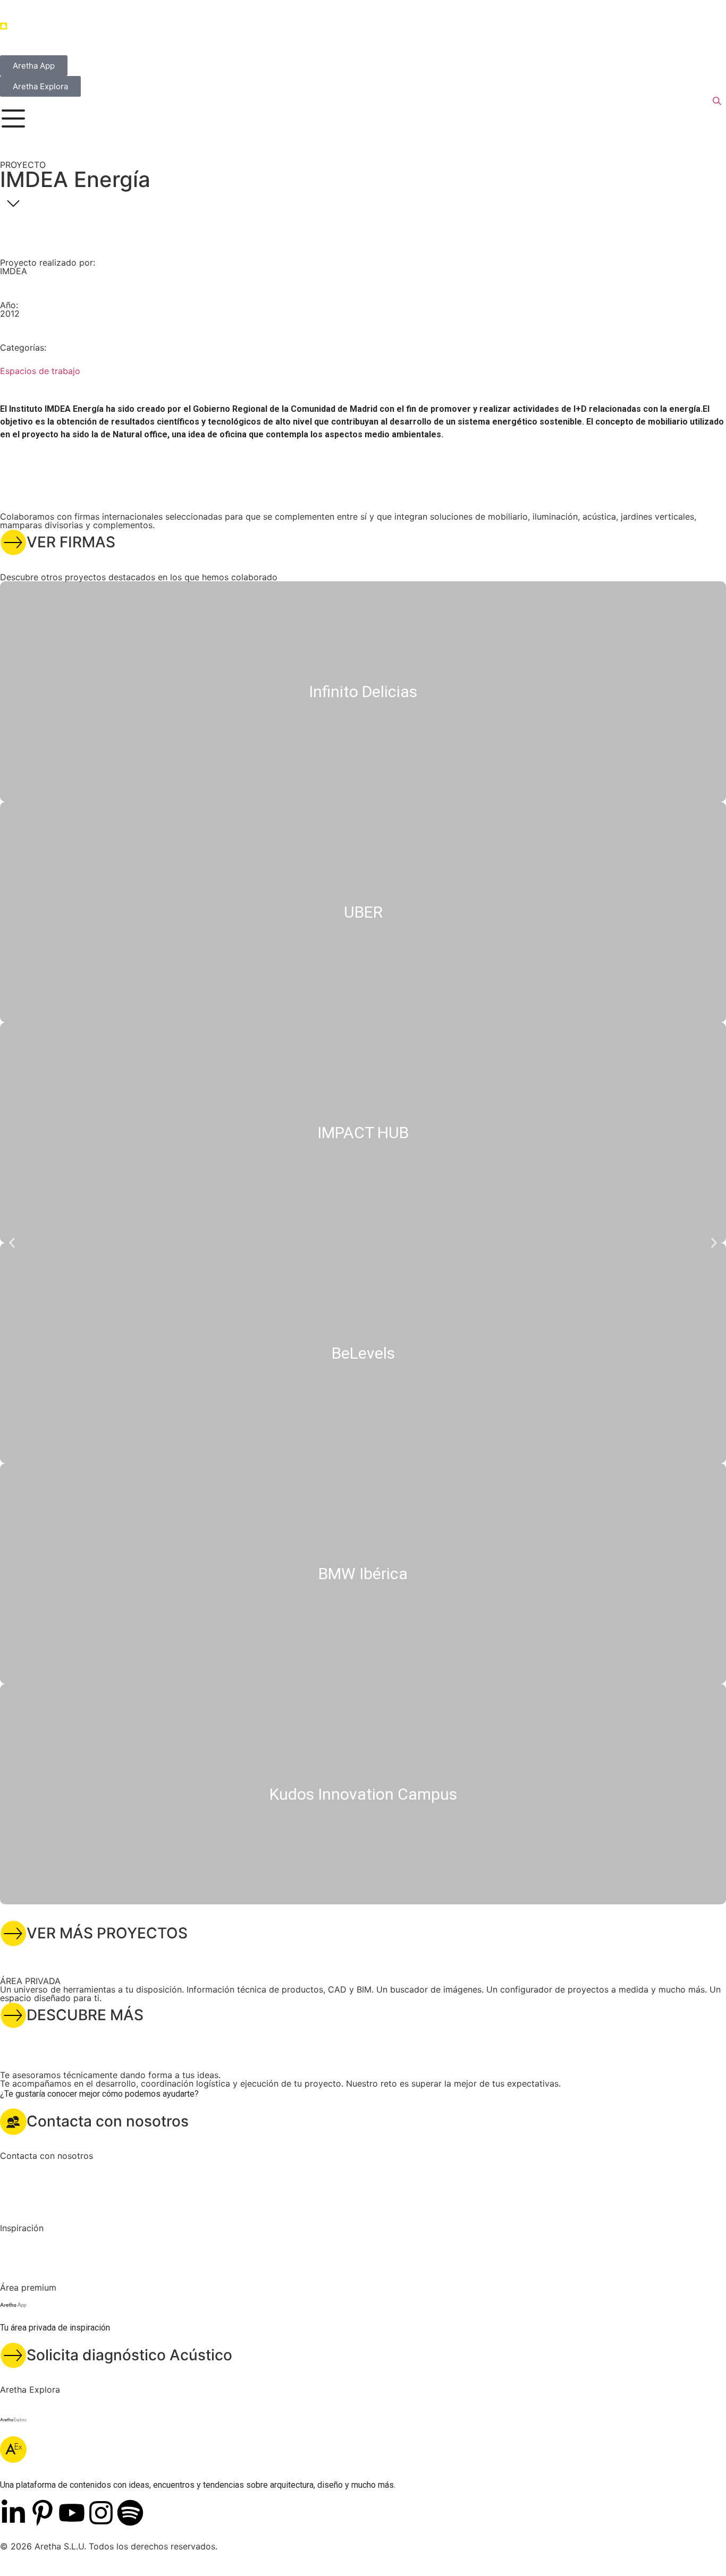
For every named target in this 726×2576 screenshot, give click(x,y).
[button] (12, 1243)
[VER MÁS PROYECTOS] (13, 1934)
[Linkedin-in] (13, 2513)
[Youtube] (72, 2513)
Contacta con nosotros (108, 2121)
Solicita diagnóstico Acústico (129, 2355)
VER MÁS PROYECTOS (107, 1933)
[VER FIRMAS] (13, 543)
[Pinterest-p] (43, 2513)
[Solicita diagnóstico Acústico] (13, 2355)
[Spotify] (130, 2513)
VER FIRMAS (71, 542)
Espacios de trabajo (40, 371)
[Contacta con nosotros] (13, 2122)
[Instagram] (101, 2513)
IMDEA (14, 271)
